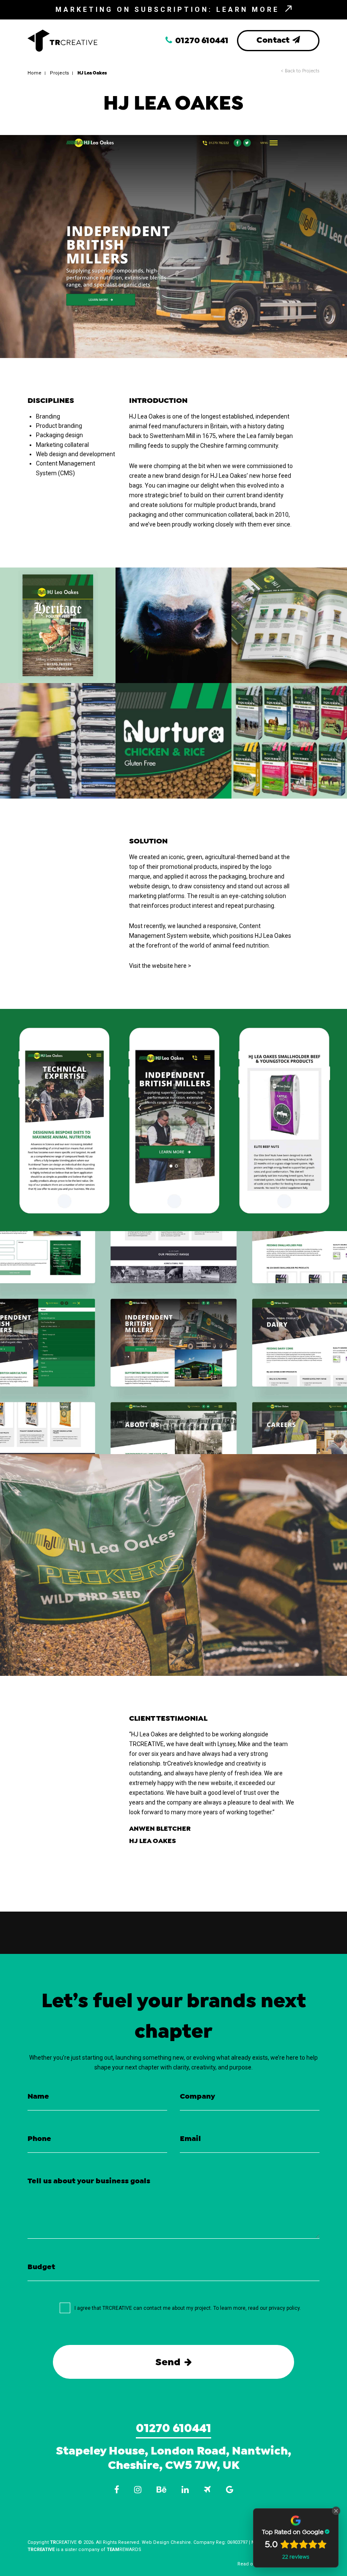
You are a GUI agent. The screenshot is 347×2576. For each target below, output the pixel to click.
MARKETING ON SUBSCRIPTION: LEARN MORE (169, 10)
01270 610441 (201, 41)
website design (149, 886)
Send (169, 2362)
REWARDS (124, 2550)
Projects (59, 73)
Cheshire (134, 2465)
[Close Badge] (336, 2511)
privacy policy (284, 2308)
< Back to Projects (300, 71)
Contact (274, 40)
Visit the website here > (160, 966)
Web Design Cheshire (166, 2542)
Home (34, 73)
